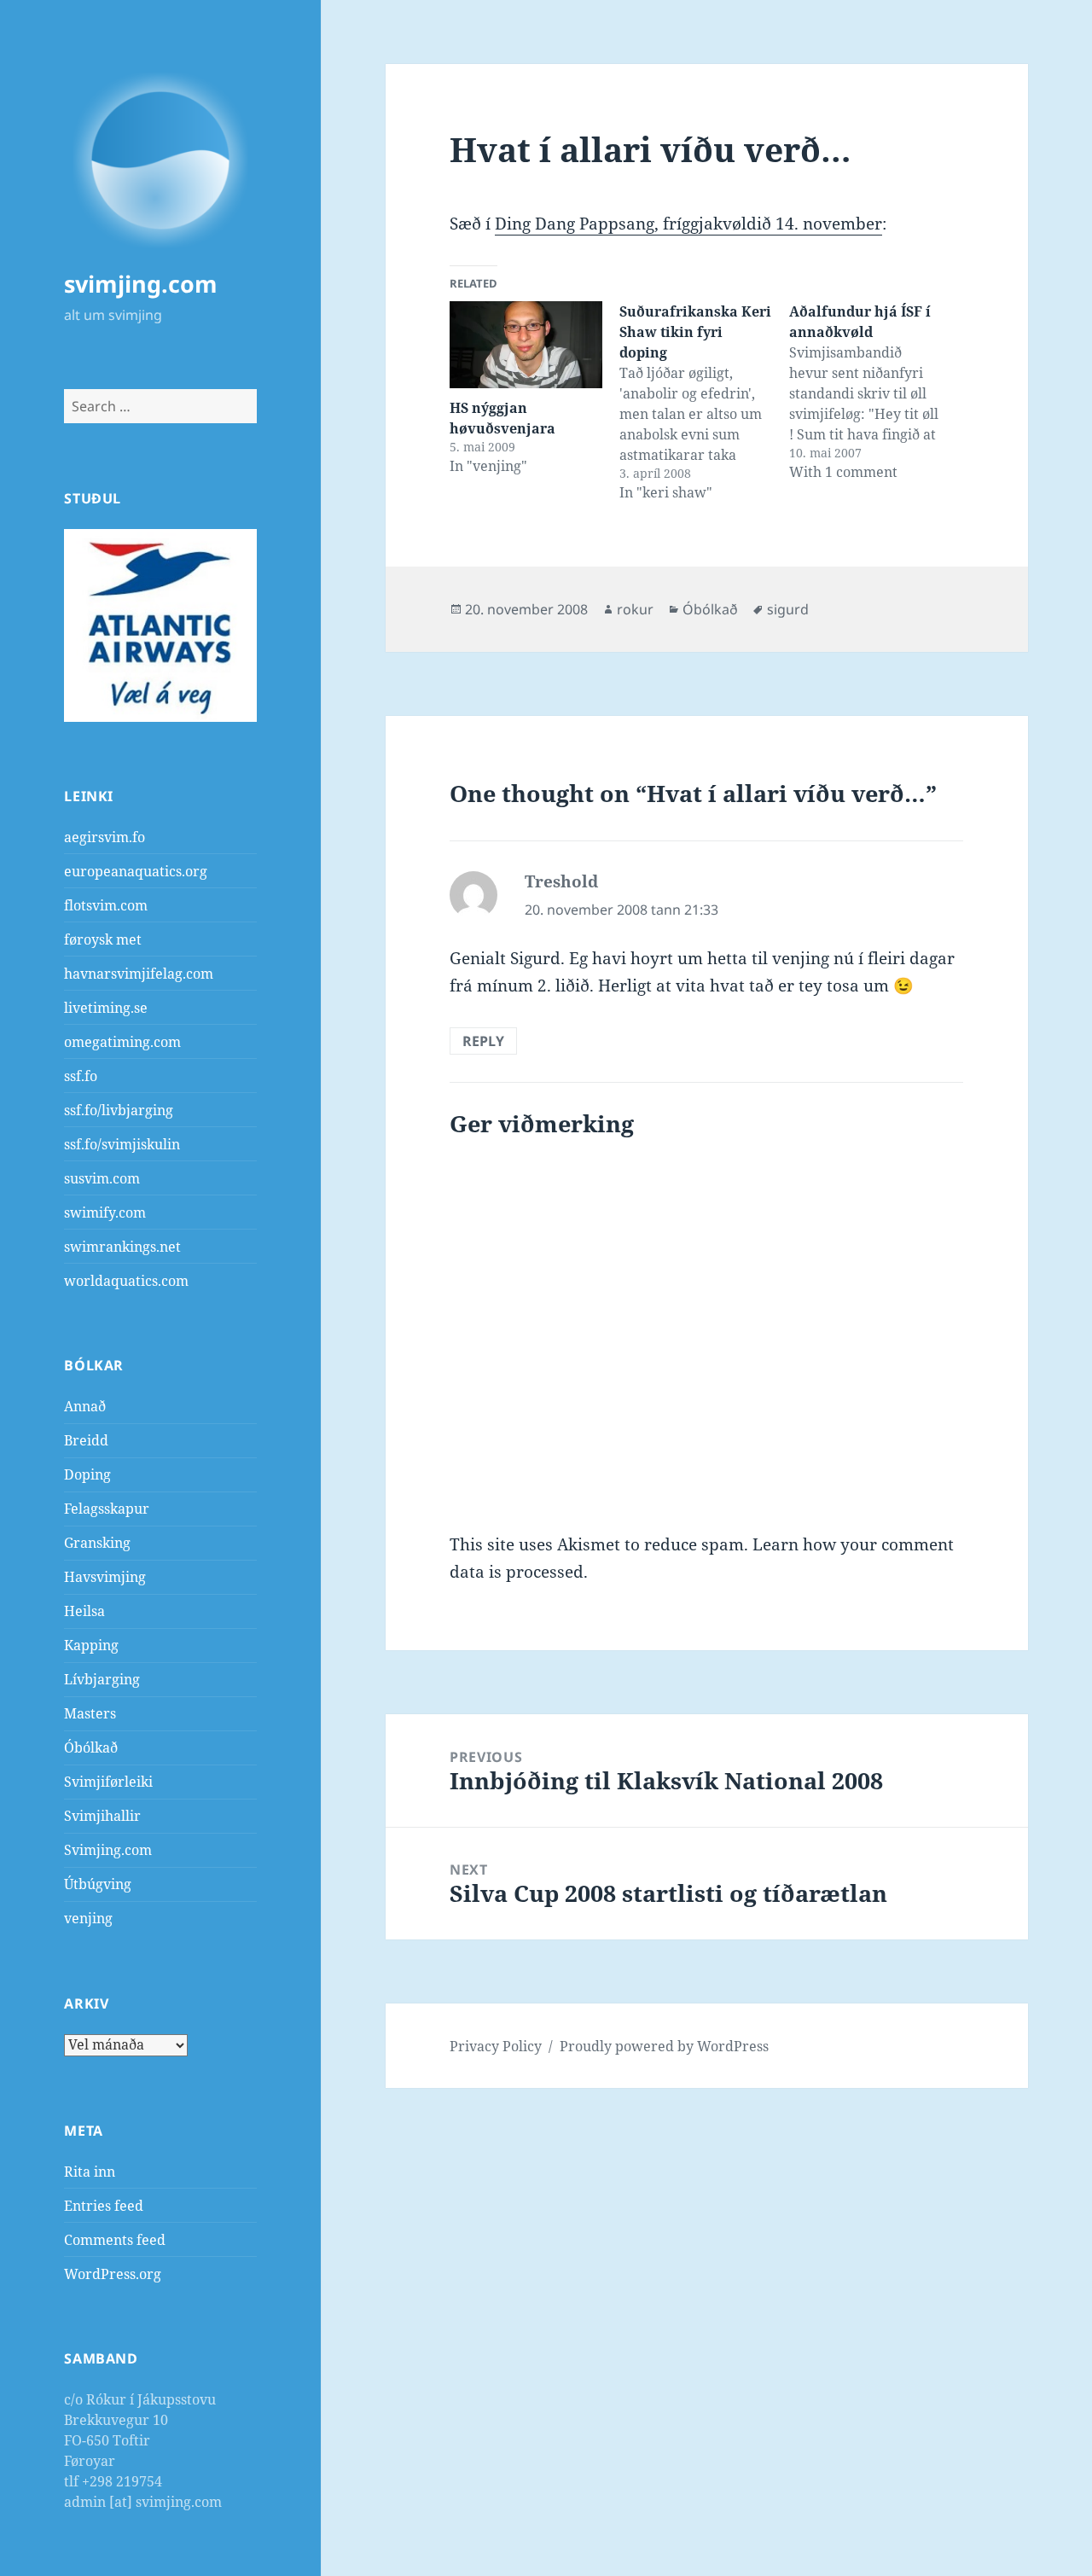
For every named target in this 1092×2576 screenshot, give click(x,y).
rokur (635, 609)
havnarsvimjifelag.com (139, 974)
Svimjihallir (102, 1816)
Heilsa (84, 1611)
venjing (88, 1918)
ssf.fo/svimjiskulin (122, 1144)
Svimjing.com (108, 1850)
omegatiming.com (122, 1042)
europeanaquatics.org (136, 871)
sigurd (788, 609)
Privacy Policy (496, 2046)
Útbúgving (98, 1884)
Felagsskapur (107, 1509)
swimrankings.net (122, 1247)
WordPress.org (113, 2274)
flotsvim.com (106, 905)
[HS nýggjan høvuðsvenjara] (526, 345)
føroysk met (103, 939)
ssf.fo (81, 1076)
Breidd (86, 1440)
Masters (90, 1713)
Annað (85, 1406)
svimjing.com (141, 284)
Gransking (97, 1543)
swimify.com (105, 1212)
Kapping (91, 1645)
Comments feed (115, 2240)
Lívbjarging (102, 1679)
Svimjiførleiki (108, 1782)
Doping (87, 1474)
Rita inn (90, 2172)
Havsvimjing (105, 1577)
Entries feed (104, 2206)
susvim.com (102, 1178)
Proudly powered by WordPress (664, 2046)
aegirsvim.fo (105, 837)
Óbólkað (91, 1747)
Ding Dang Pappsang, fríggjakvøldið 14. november (688, 224)
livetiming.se (106, 1008)
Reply (483, 1041)
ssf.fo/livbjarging (119, 1110)
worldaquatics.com (126, 1281)
